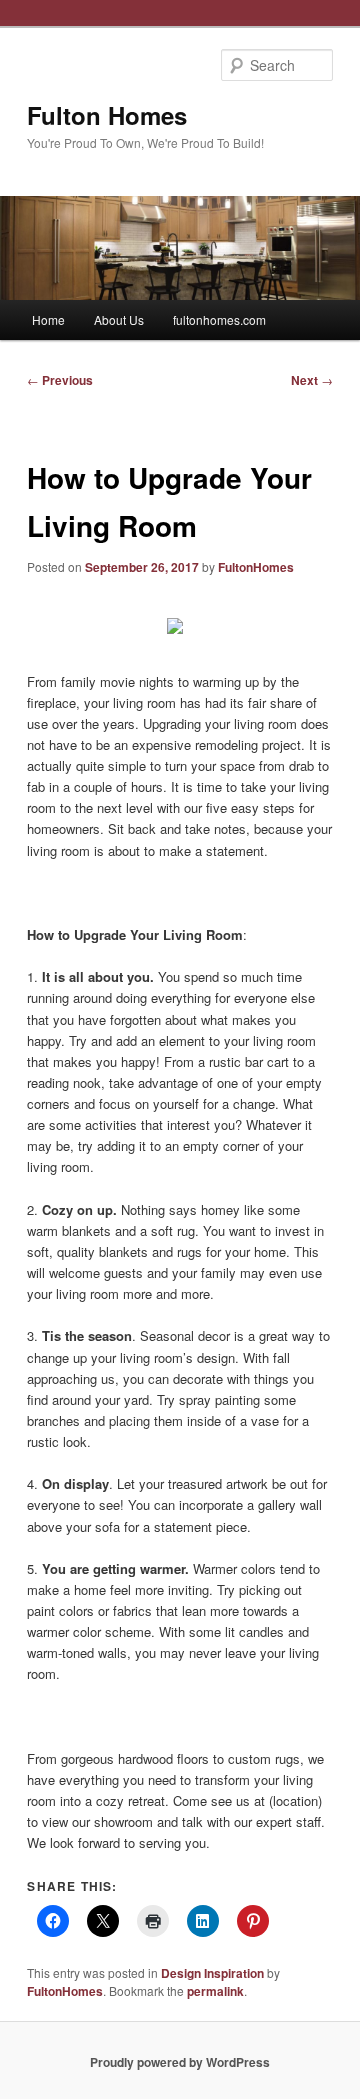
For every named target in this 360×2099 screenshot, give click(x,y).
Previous (60, 380)
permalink (215, 1991)
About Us (119, 319)
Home (48, 319)
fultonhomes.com (219, 319)
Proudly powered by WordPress (180, 2062)
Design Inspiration (212, 1973)
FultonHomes (256, 567)
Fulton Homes (107, 115)
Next (312, 380)
